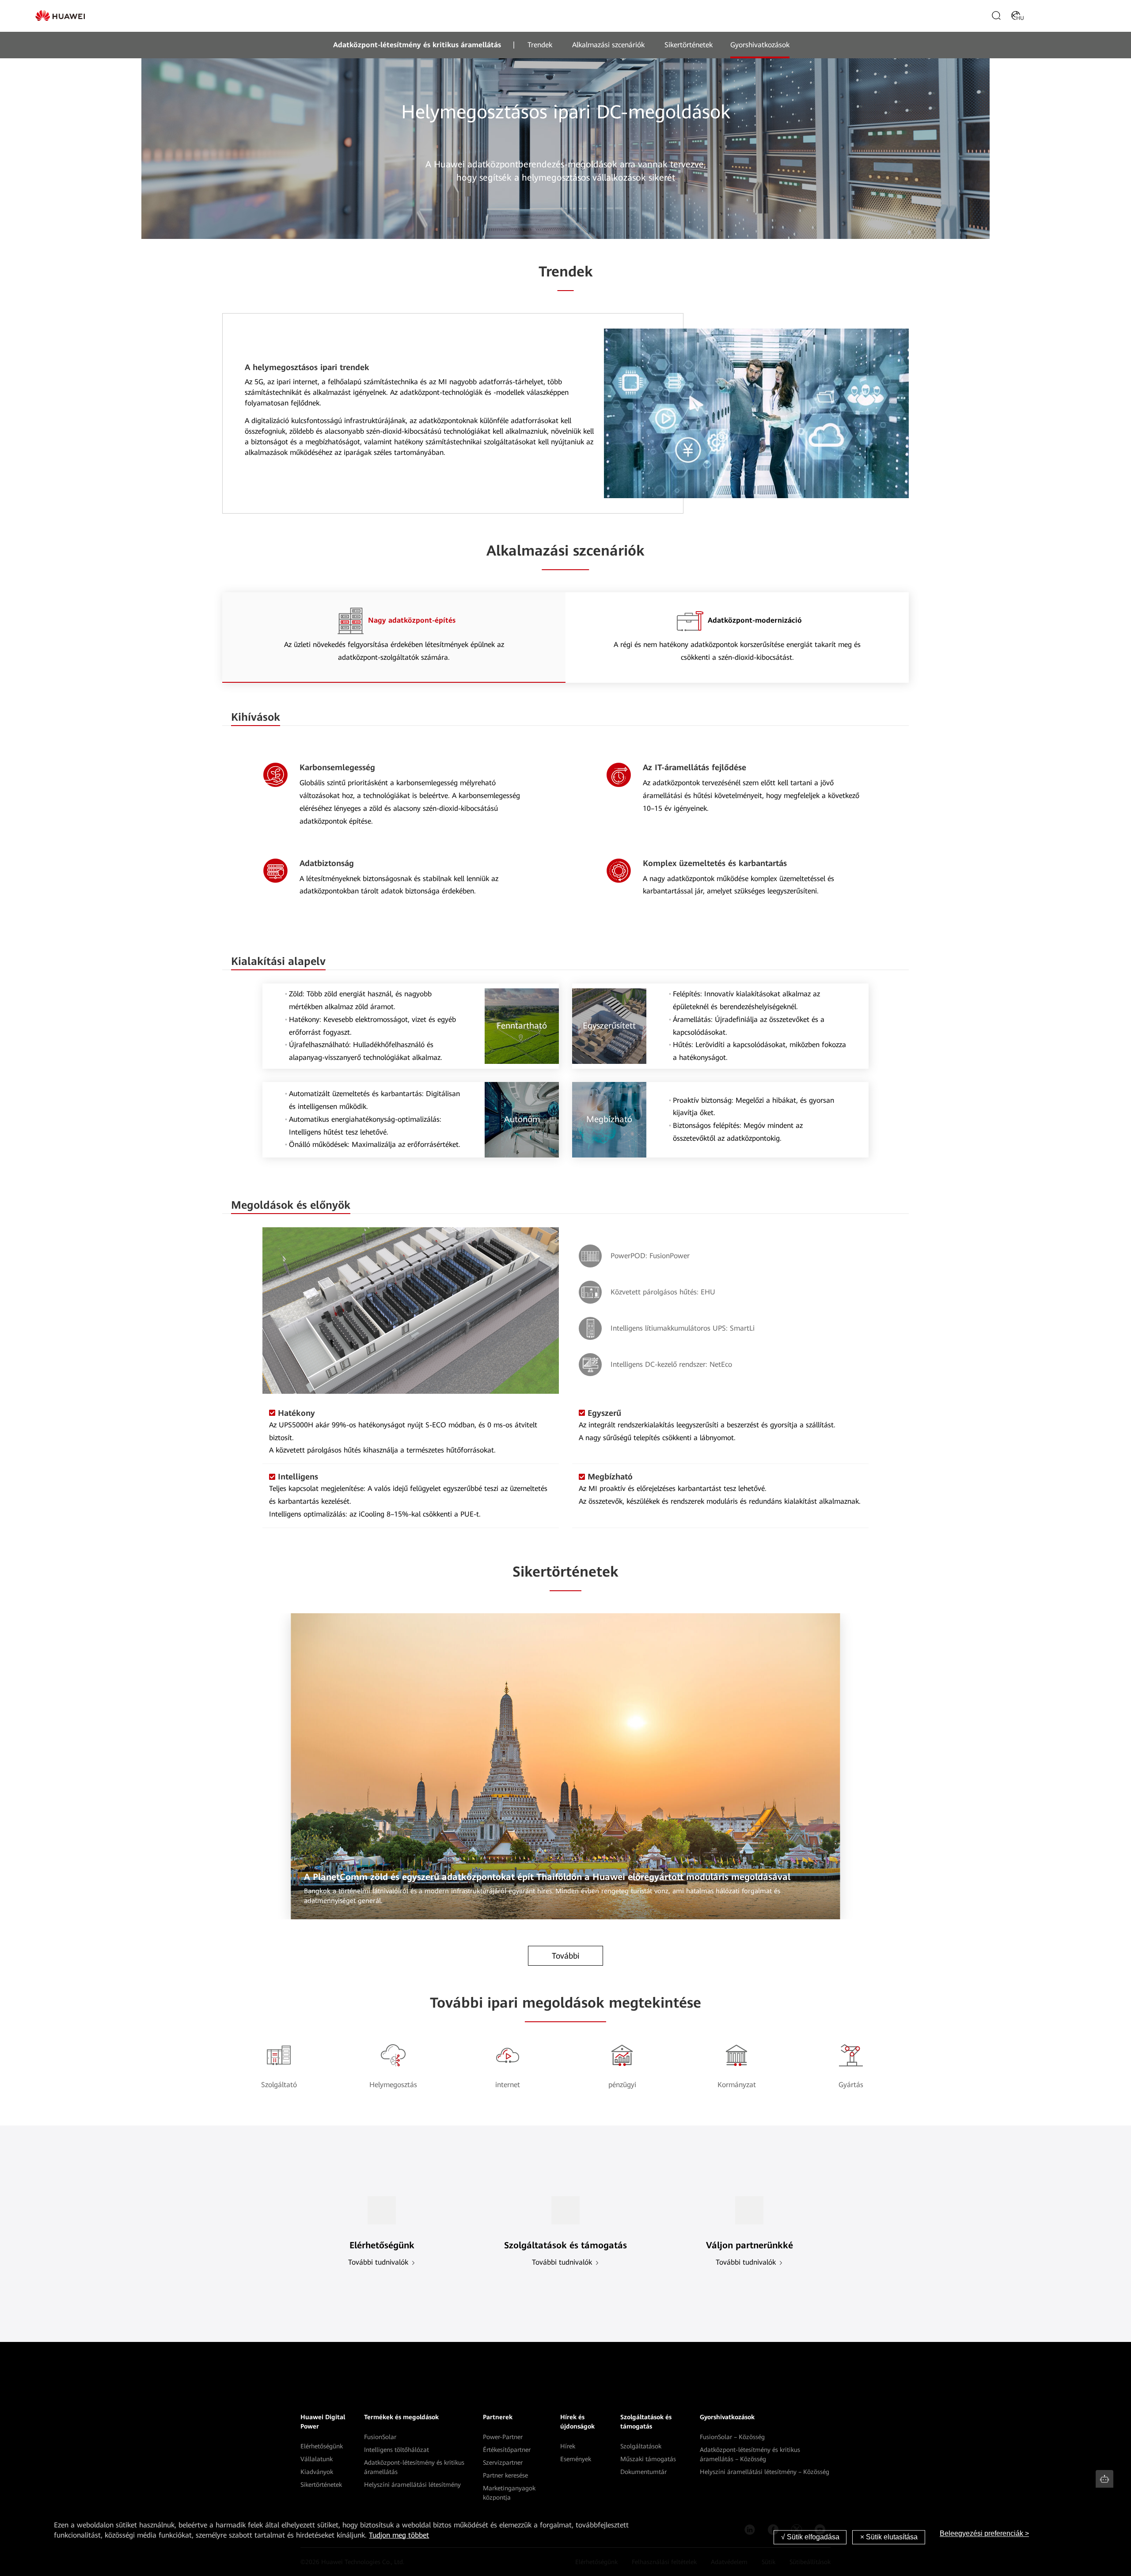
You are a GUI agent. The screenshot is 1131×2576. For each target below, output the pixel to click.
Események (576, 2459)
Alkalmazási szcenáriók (608, 45)
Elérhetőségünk (322, 2446)
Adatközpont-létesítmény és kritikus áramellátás (417, 45)
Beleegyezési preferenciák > (984, 2533)
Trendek (540, 45)
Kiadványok (317, 2472)
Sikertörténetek (689, 45)
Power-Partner (503, 2437)
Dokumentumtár (643, 2472)
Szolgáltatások (641, 2446)
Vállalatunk (317, 2459)
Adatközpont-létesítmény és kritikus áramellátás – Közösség (750, 2454)
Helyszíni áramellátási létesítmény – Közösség (765, 2472)
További (566, 1956)
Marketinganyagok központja (509, 2493)
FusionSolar (380, 2437)
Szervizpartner (503, 2463)
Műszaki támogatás (648, 2459)
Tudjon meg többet (399, 2535)
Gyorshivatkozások (760, 45)
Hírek (568, 2446)
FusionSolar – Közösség (732, 2437)
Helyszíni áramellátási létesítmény (412, 2485)
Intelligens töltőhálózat (397, 2450)
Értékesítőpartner (507, 2450)
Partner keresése (505, 2475)
